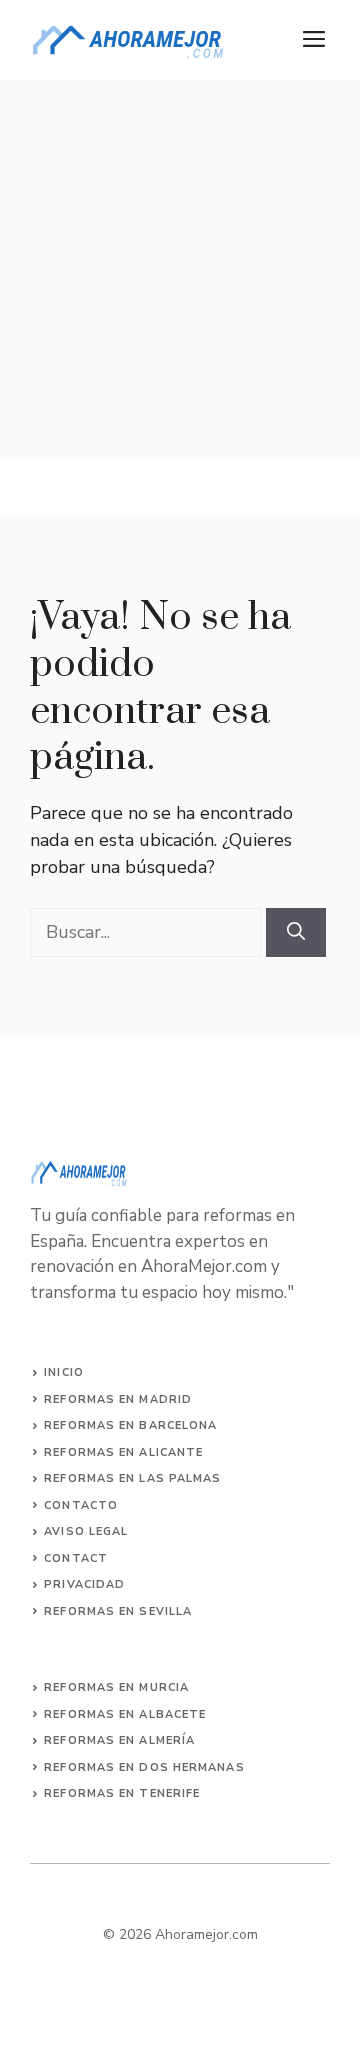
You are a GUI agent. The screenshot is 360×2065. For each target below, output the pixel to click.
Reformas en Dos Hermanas (144, 1767)
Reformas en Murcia (116, 1687)
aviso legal (86, 1531)
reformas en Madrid (118, 1399)
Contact (76, 1558)
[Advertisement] (180, 270)
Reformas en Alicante (123, 1452)
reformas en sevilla (118, 1611)
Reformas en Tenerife (122, 1793)
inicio (64, 1372)
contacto (81, 1505)
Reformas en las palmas (132, 1478)
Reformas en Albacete (125, 1714)
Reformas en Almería (119, 1740)
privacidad (84, 1584)
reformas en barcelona (130, 1425)
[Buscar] (296, 932)
